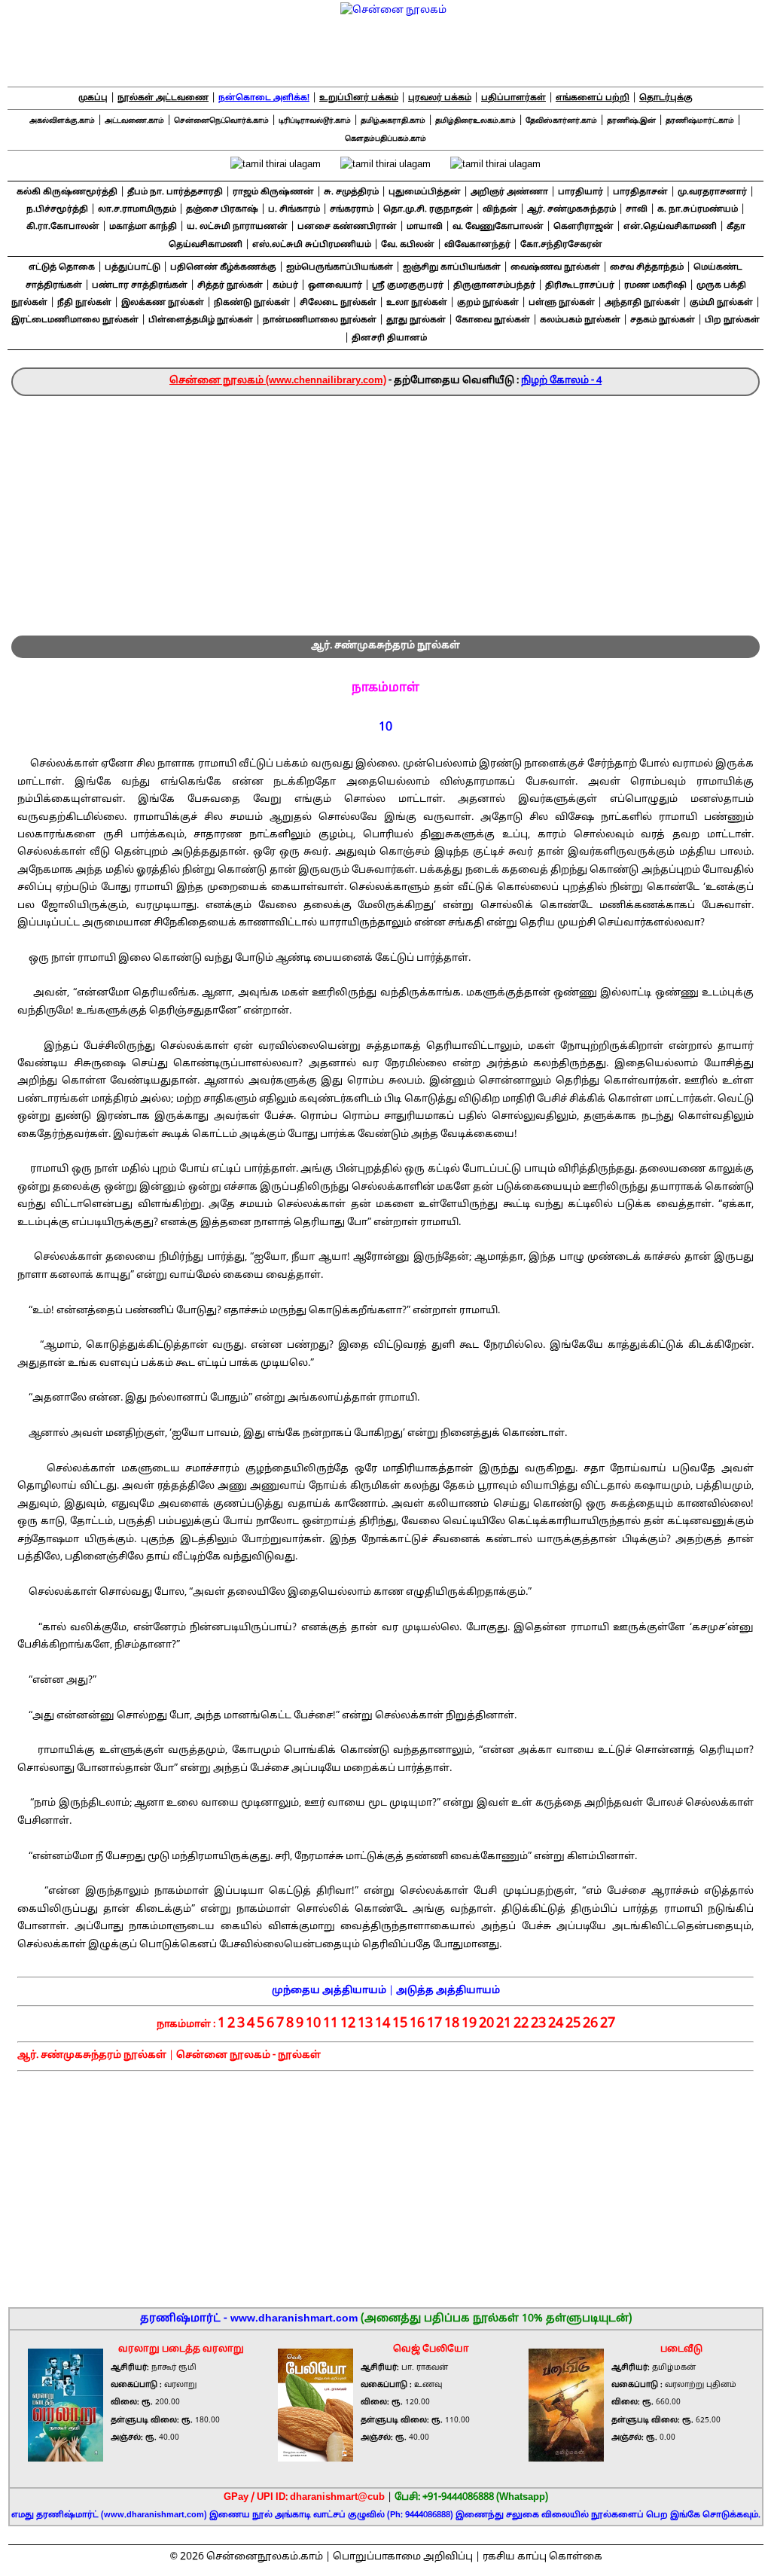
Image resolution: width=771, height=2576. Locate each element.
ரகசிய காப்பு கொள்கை (542, 2557)
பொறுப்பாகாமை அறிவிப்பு (403, 2557)
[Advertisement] (385, 509)
